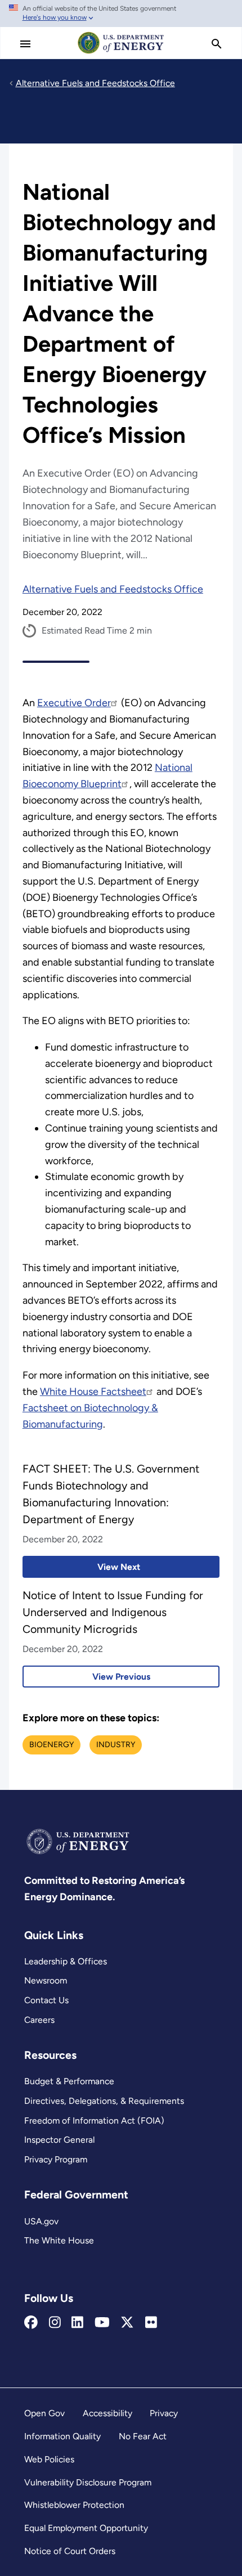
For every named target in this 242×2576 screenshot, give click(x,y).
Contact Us (46, 2000)
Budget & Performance (69, 2081)
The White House (59, 2240)
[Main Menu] (25, 44)
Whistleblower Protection (74, 2505)
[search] (217, 44)
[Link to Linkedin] (77, 2323)
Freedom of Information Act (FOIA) (94, 2121)
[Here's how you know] (121, 14)
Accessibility (107, 2413)
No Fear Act (143, 2436)
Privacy (164, 2413)
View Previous (86, 1677)
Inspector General (59, 2140)
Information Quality (62, 2436)
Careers (39, 2020)
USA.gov (41, 2221)
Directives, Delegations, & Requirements (104, 2101)
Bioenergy (51, 1745)
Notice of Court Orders (70, 2551)
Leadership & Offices (66, 1961)
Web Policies (49, 2459)
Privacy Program (56, 2159)
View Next (81, 1567)
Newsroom (46, 1980)
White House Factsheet (93, 1392)
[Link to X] (127, 2323)
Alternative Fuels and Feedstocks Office (113, 589)
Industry (116, 1745)
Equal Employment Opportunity (86, 2528)
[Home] (121, 53)
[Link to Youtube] (102, 2323)
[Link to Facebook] (31, 2323)
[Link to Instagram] (55, 2323)
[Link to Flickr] (151, 2323)
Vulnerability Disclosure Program (88, 2482)
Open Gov (44, 2413)
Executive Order (74, 703)
